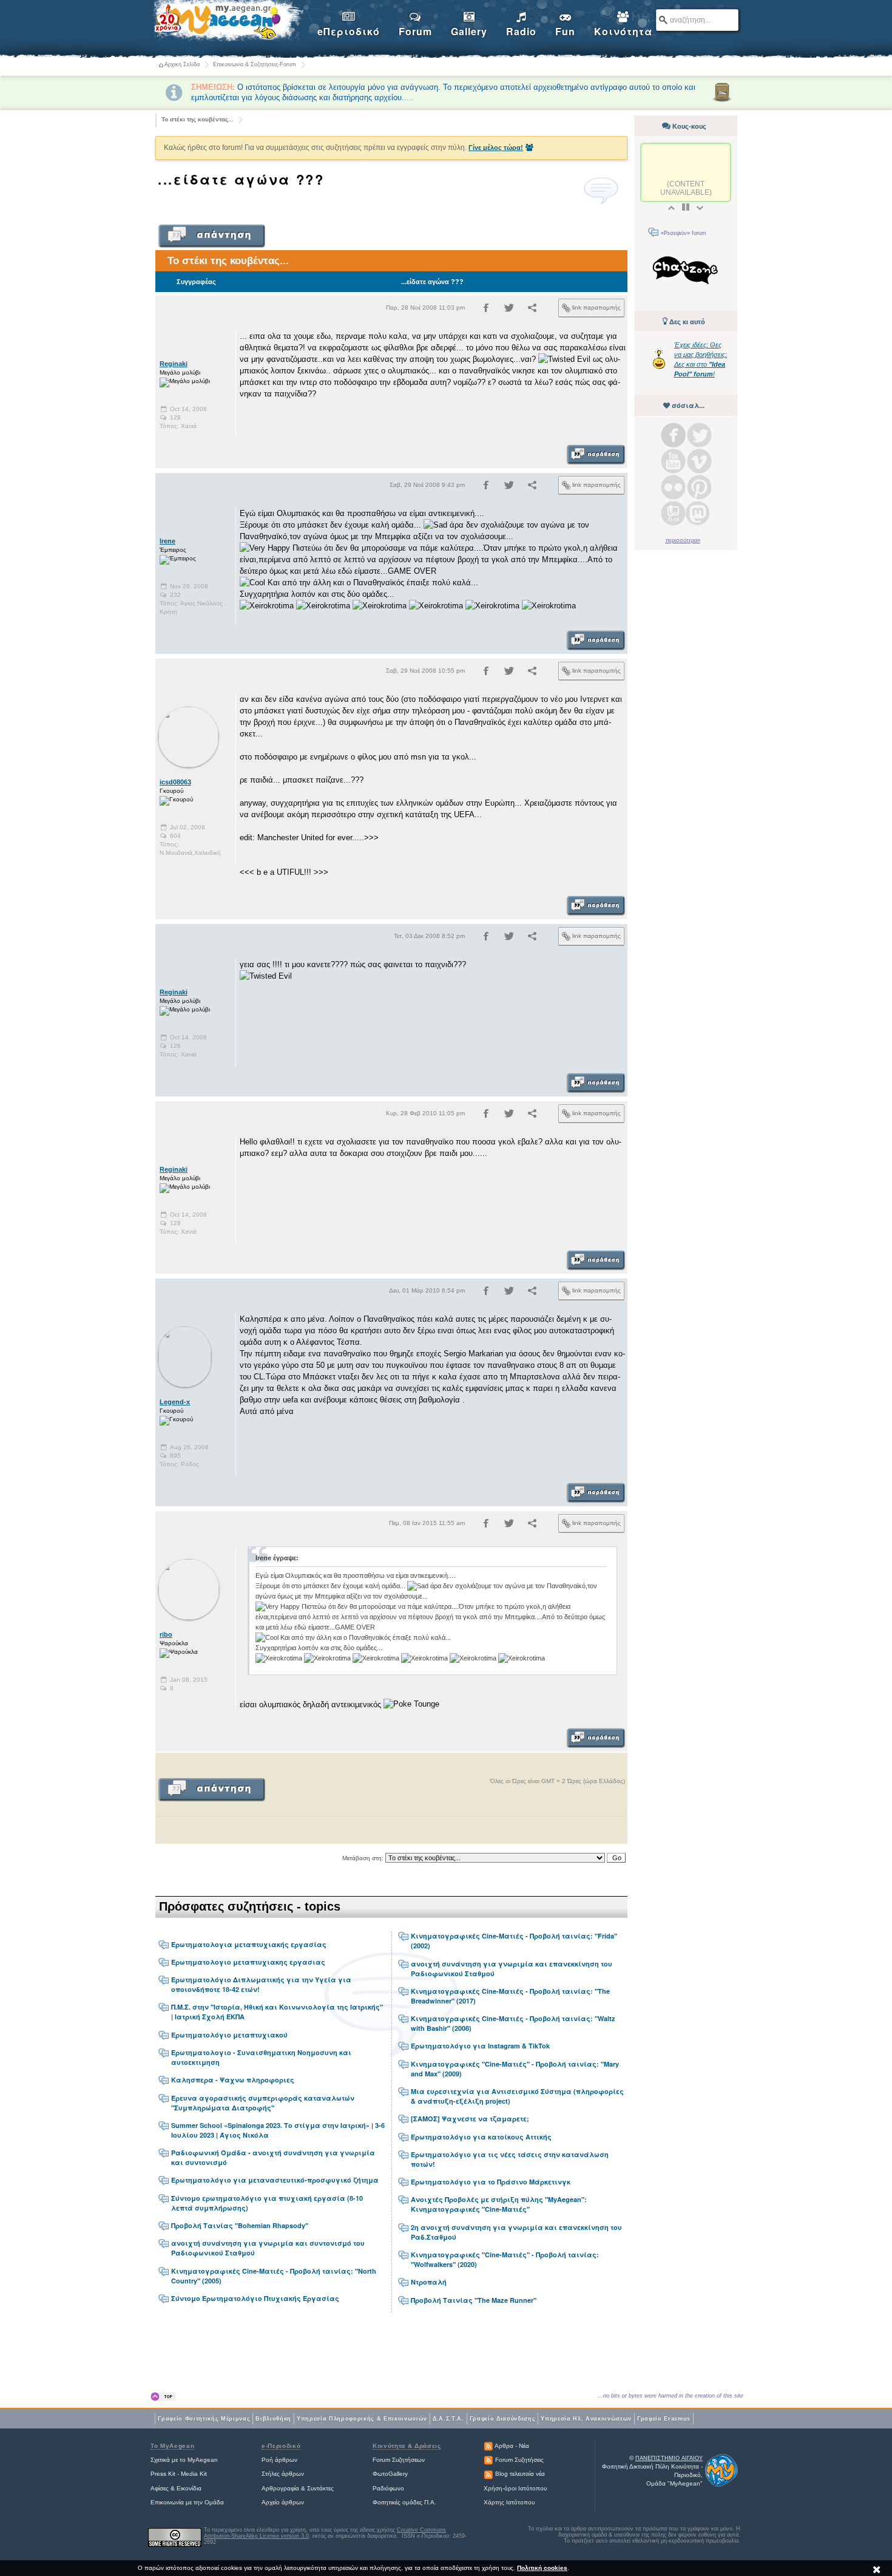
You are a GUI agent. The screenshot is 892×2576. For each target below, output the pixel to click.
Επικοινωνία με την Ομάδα (187, 2502)
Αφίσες (160, 2488)
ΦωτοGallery (390, 2474)
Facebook (673, 435)
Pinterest (699, 487)
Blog (673, 513)
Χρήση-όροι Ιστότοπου (515, 2488)
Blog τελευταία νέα (520, 2474)
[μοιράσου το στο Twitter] (509, 310)
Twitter (699, 435)
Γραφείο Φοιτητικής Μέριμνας (204, 2419)
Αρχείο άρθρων (283, 2502)
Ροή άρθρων (279, 2460)
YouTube (673, 461)
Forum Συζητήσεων (399, 2460)
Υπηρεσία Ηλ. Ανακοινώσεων (586, 2419)
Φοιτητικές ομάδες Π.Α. (404, 2502)
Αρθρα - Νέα (512, 2446)
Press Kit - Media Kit (179, 2474)
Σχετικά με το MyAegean (184, 2460)
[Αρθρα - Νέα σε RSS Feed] (488, 2446)
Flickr (673, 487)
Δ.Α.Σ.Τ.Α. (448, 2419)
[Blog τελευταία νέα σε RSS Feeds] (488, 2474)
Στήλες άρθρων (283, 2474)
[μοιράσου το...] (532, 310)
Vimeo (699, 461)
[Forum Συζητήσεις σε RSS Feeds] (488, 2460)
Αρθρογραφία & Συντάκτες (298, 2488)
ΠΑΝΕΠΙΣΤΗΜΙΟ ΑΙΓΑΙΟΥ (669, 2458)
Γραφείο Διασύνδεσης (503, 2419)
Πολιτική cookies (542, 2568)
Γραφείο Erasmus (664, 2419)
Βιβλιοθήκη (273, 2419)
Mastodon (698, 513)
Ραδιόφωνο (388, 2488)
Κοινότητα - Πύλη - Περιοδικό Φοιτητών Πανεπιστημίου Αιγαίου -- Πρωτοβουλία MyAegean (228, 22)
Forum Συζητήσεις (519, 2460)
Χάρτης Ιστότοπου (509, 2502)
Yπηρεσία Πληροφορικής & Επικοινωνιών (362, 2419)
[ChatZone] (686, 272)
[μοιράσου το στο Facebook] (486, 310)
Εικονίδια (189, 2488)
